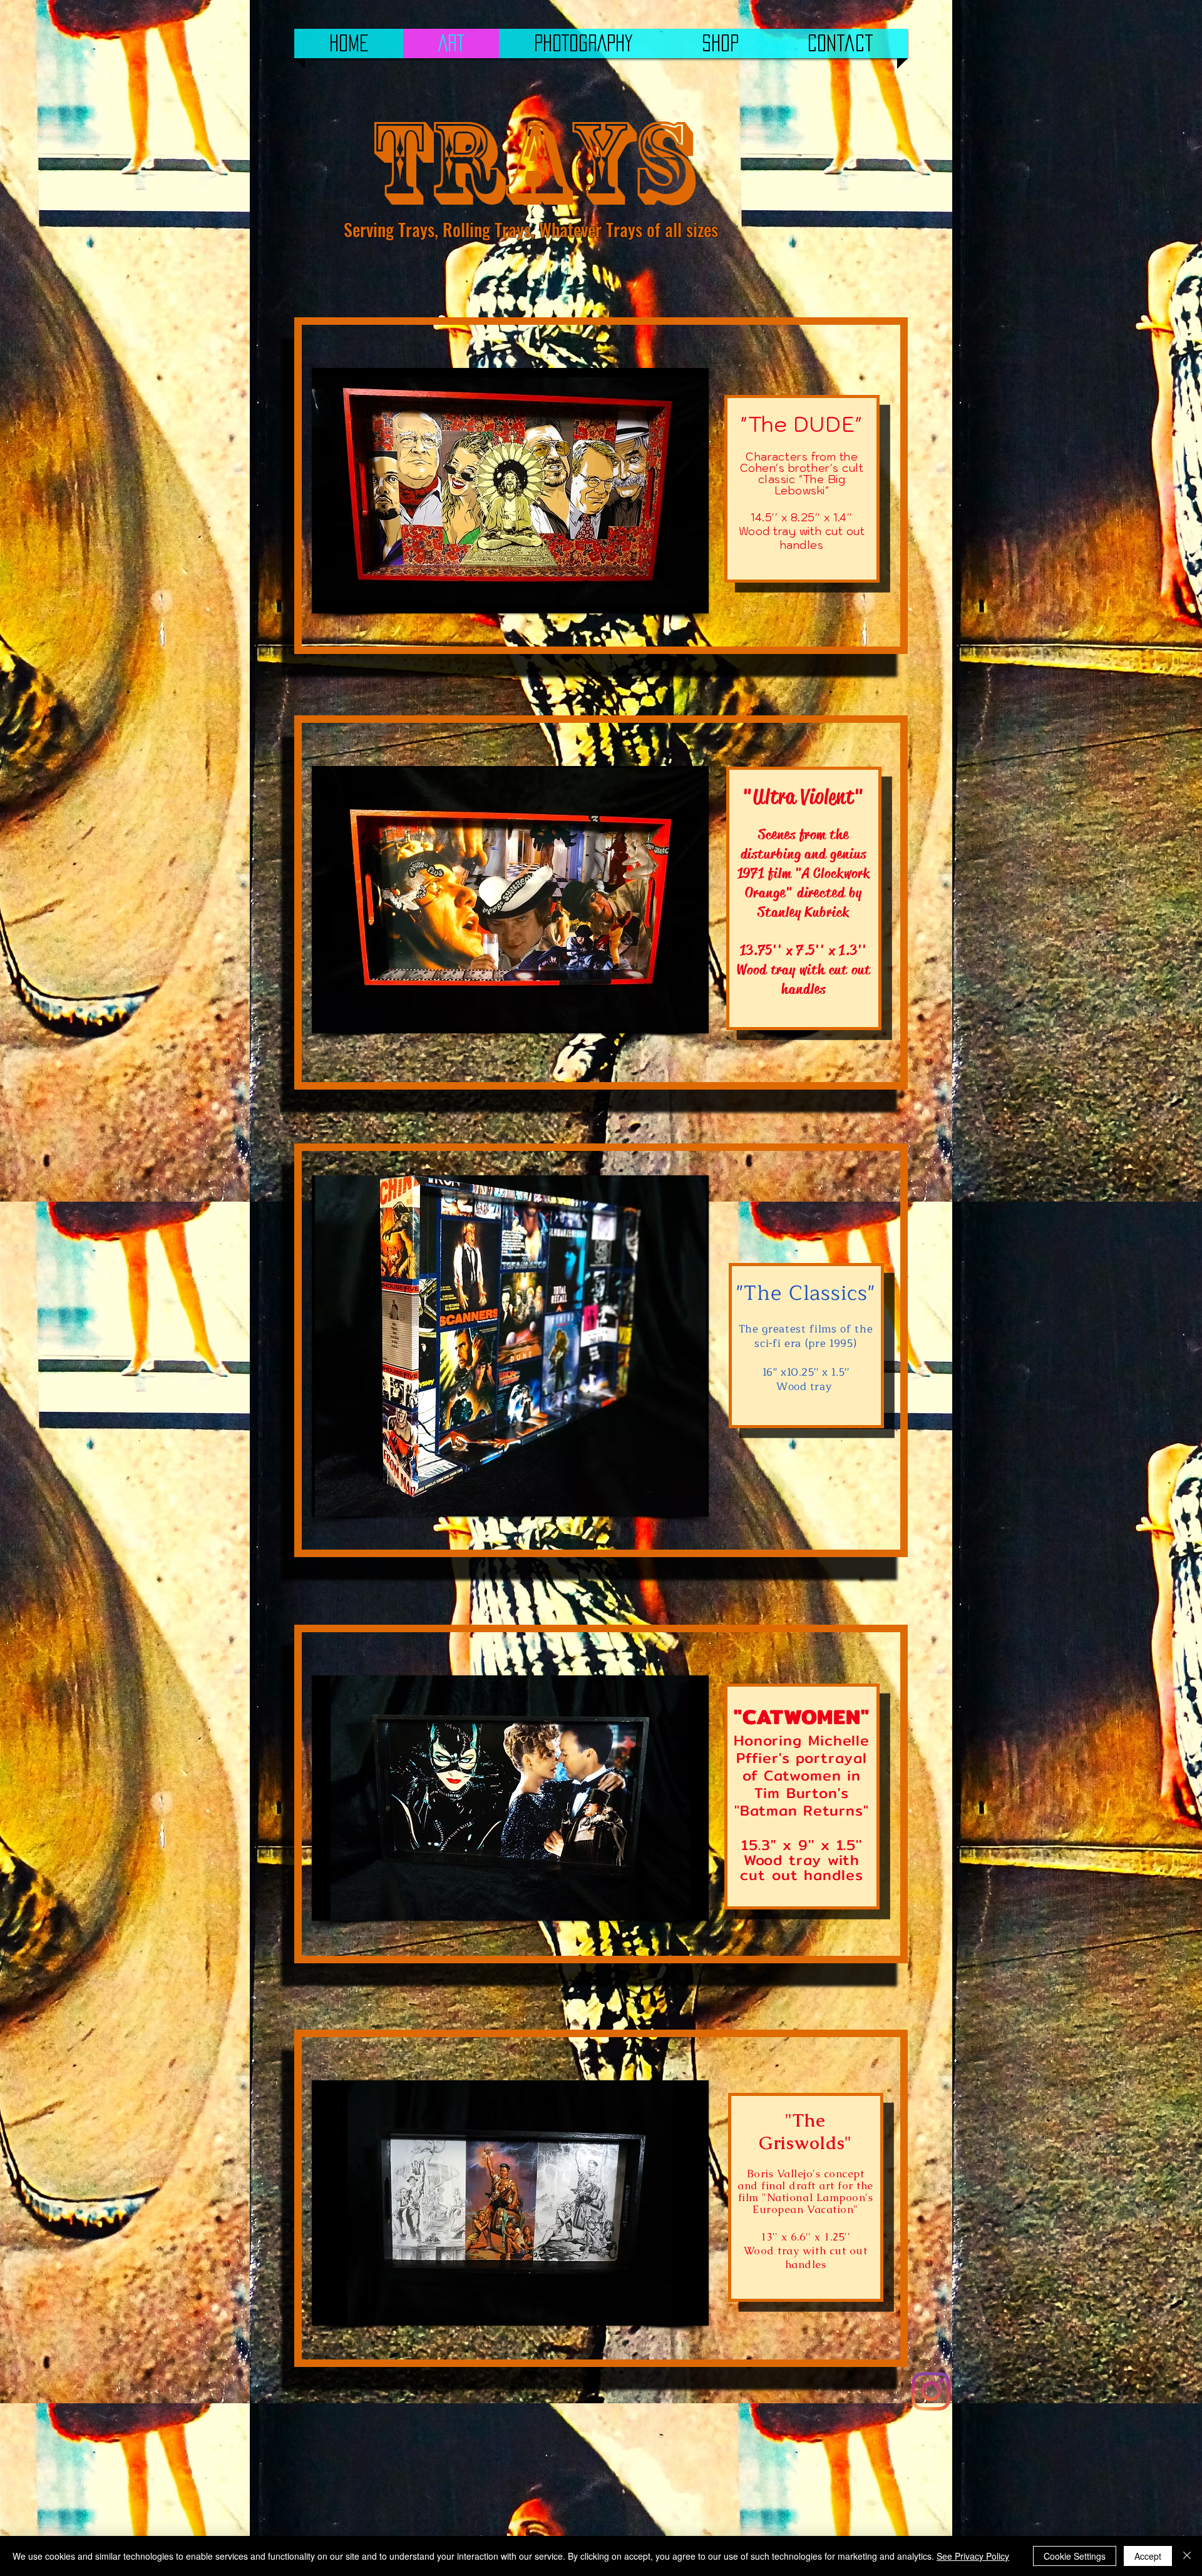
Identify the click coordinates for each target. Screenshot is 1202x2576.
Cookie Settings (1075, 2556)
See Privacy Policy (973, 2556)
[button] (510, 491)
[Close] (1187, 2556)
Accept (1148, 2556)
